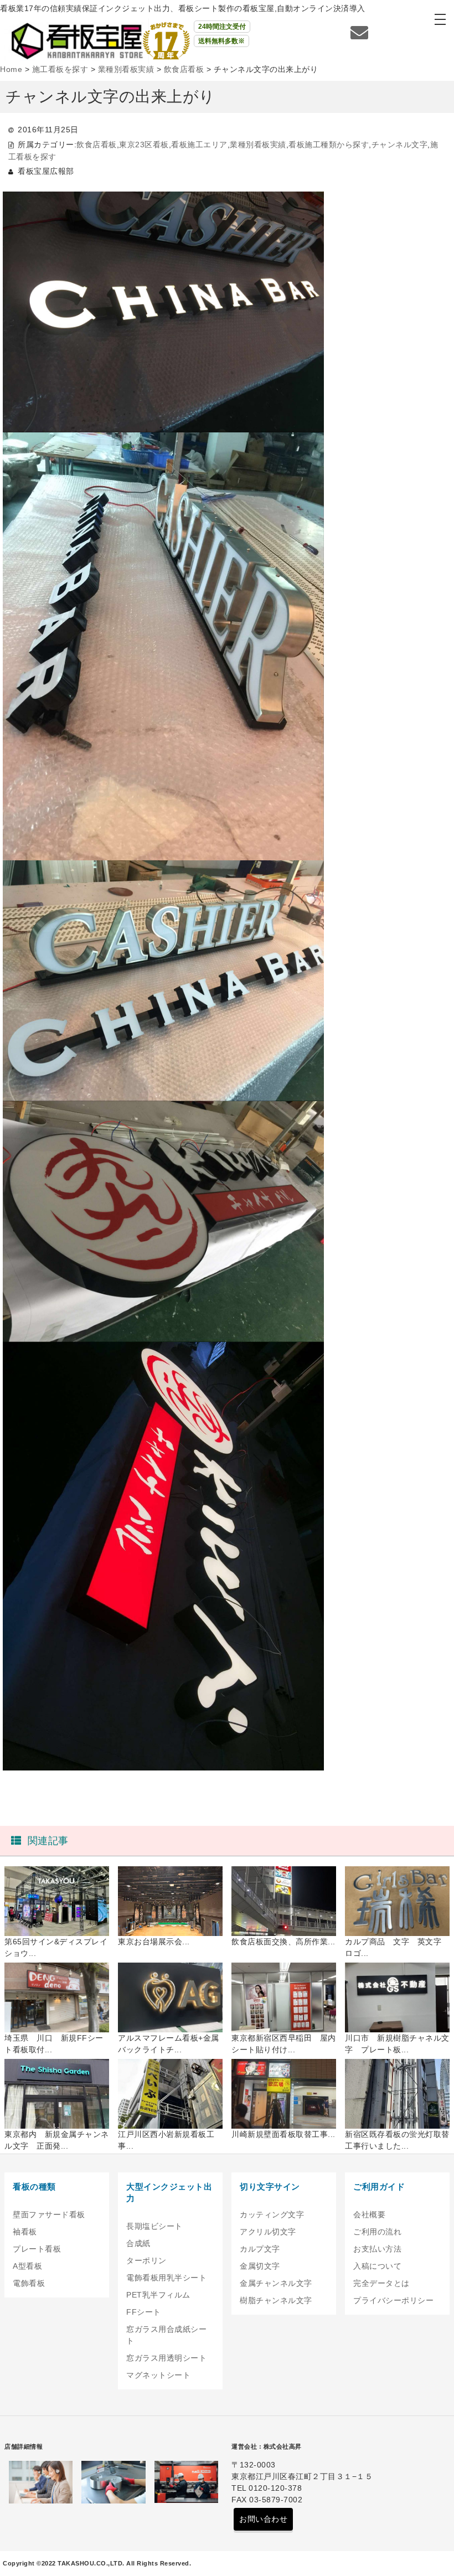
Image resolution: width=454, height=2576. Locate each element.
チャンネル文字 (400, 144)
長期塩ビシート (154, 2226)
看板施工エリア (199, 144)
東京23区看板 (144, 144)
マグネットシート (158, 2375)
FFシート (144, 2312)
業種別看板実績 (258, 144)
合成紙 (138, 2243)
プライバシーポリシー (393, 2300)
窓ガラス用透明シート (166, 2358)
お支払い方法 (377, 2249)
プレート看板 (37, 2249)
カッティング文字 (272, 2214)
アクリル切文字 (268, 2232)
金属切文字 (260, 2266)
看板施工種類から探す (329, 144)
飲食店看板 (97, 144)
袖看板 (25, 2232)
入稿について (377, 2266)
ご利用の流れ (377, 2232)
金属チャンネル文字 (276, 2283)
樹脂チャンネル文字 (276, 2300)
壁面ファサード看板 (49, 2214)
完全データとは (381, 2283)
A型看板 (27, 2266)
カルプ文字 (260, 2249)
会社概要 (369, 2214)
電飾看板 (29, 2283)
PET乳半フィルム (158, 2295)
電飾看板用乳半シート (166, 2278)
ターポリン (146, 2260)
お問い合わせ (263, 2519)
